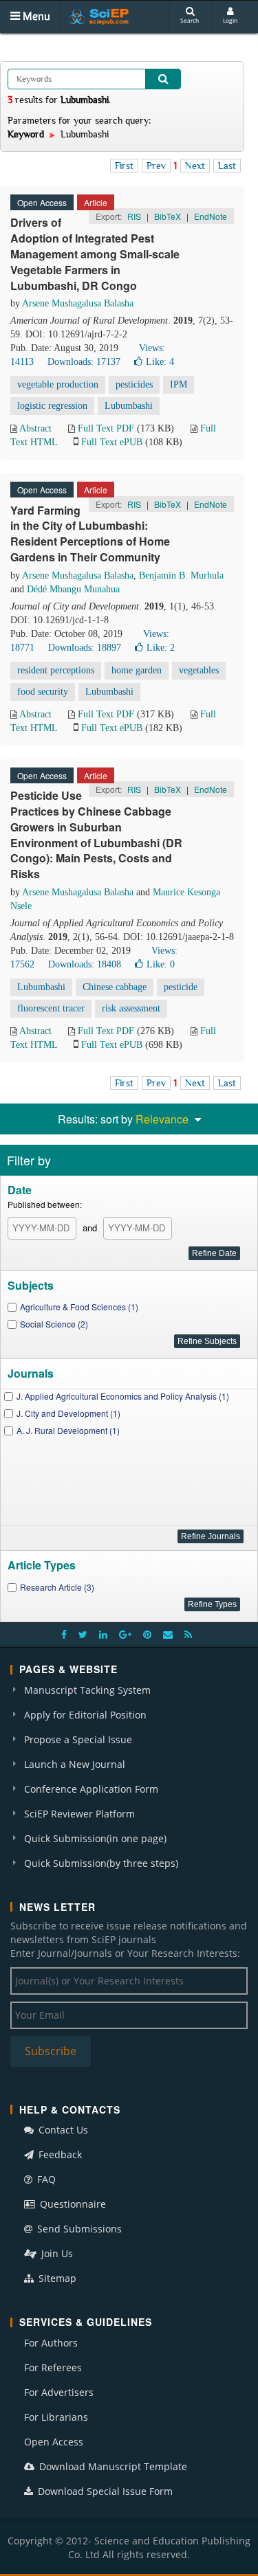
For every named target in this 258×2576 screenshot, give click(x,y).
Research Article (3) (57, 1587)
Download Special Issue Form (104, 2491)
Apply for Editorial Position (85, 1715)
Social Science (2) (54, 1324)
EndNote (211, 216)
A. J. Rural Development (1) (68, 1430)
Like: (160, 362)
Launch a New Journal (75, 1764)
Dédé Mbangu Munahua (73, 589)
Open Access (54, 2442)
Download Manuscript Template (112, 2466)
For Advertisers (59, 2392)
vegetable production (58, 384)
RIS (134, 216)
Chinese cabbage (115, 987)
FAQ (45, 2179)
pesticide (181, 987)
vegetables (199, 670)
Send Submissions (78, 2229)
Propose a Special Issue (78, 1739)
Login (230, 20)
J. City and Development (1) (68, 1413)
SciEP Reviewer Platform (79, 1814)
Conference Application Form (91, 1789)
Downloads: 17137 (84, 362)
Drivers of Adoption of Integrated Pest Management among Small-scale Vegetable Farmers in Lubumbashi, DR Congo (95, 254)
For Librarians (56, 2417)
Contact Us (62, 2130)
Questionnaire (72, 2204)
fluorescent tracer (51, 1008)
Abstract (35, 428)
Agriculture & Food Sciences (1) (79, 1307)
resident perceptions (56, 670)
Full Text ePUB (112, 442)
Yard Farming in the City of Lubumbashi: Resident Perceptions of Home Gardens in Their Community (90, 534)
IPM (179, 384)
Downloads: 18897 (85, 648)
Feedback (59, 2154)
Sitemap (56, 2278)
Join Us (56, 2253)
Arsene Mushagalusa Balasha (78, 303)
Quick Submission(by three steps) (101, 1863)
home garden (137, 670)
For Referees (53, 2367)
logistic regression (52, 406)
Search (190, 20)
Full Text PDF (106, 428)
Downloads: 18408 (85, 964)
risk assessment (131, 1008)
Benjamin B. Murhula (181, 575)
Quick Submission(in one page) (95, 1838)
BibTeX (168, 216)
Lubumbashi (129, 406)
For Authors (51, 2343)
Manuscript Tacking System (87, 1690)
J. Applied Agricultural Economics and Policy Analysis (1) (123, 1396)
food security (43, 692)
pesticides (134, 384)
